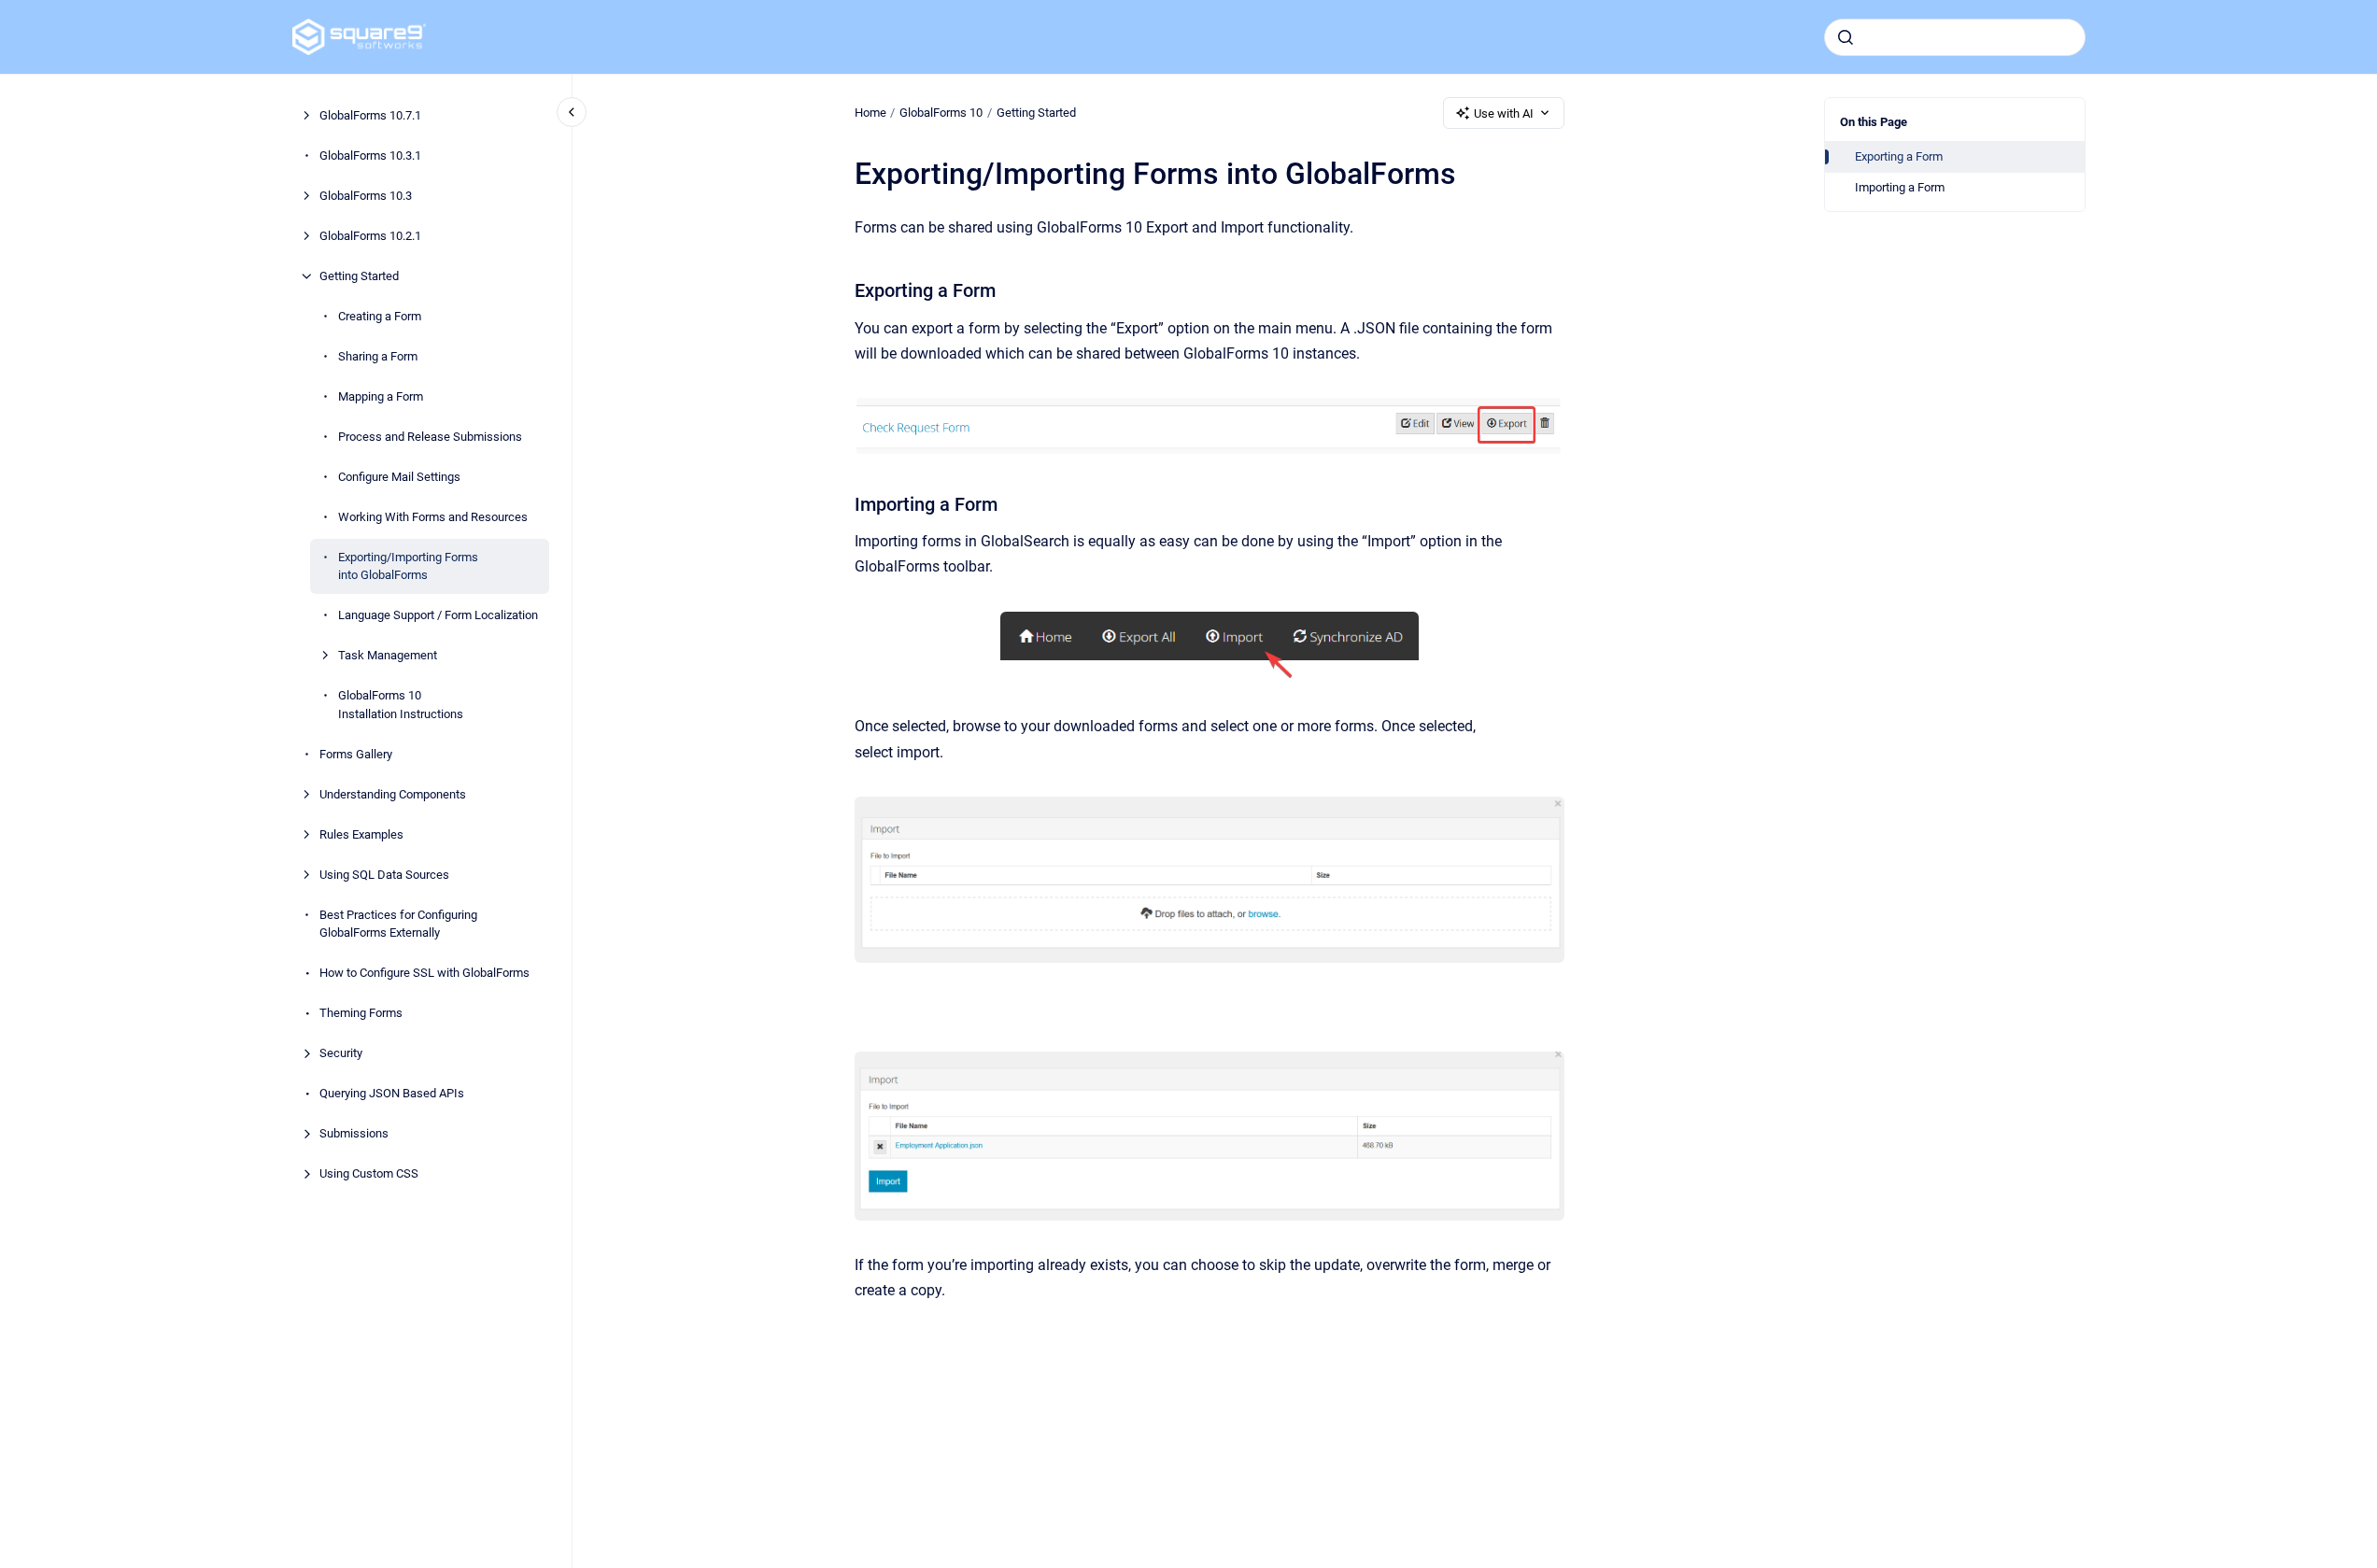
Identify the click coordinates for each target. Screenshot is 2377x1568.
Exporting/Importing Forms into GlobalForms (408, 566)
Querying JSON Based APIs (392, 1093)
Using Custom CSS (369, 1173)
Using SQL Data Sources (384, 875)
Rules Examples (361, 834)
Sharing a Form (378, 356)
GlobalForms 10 (941, 113)
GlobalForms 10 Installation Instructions (401, 705)
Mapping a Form (381, 396)
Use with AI (1504, 113)
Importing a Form (1900, 187)
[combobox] (1955, 37)
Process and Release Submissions (430, 437)
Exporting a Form (1899, 156)
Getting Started (359, 276)
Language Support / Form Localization (438, 615)
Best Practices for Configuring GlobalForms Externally (398, 924)
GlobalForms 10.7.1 (370, 115)
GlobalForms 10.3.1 (370, 155)
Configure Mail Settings (399, 477)
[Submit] (1846, 37)
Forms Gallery (356, 754)
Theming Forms (361, 1013)
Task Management (388, 655)
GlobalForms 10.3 (366, 196)
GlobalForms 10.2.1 (370, 236)
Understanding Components (393, 794)
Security (341, 1053)
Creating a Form (380, 316)
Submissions (354, 1133)
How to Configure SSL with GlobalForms (424, 973)
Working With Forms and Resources (433, 517)
